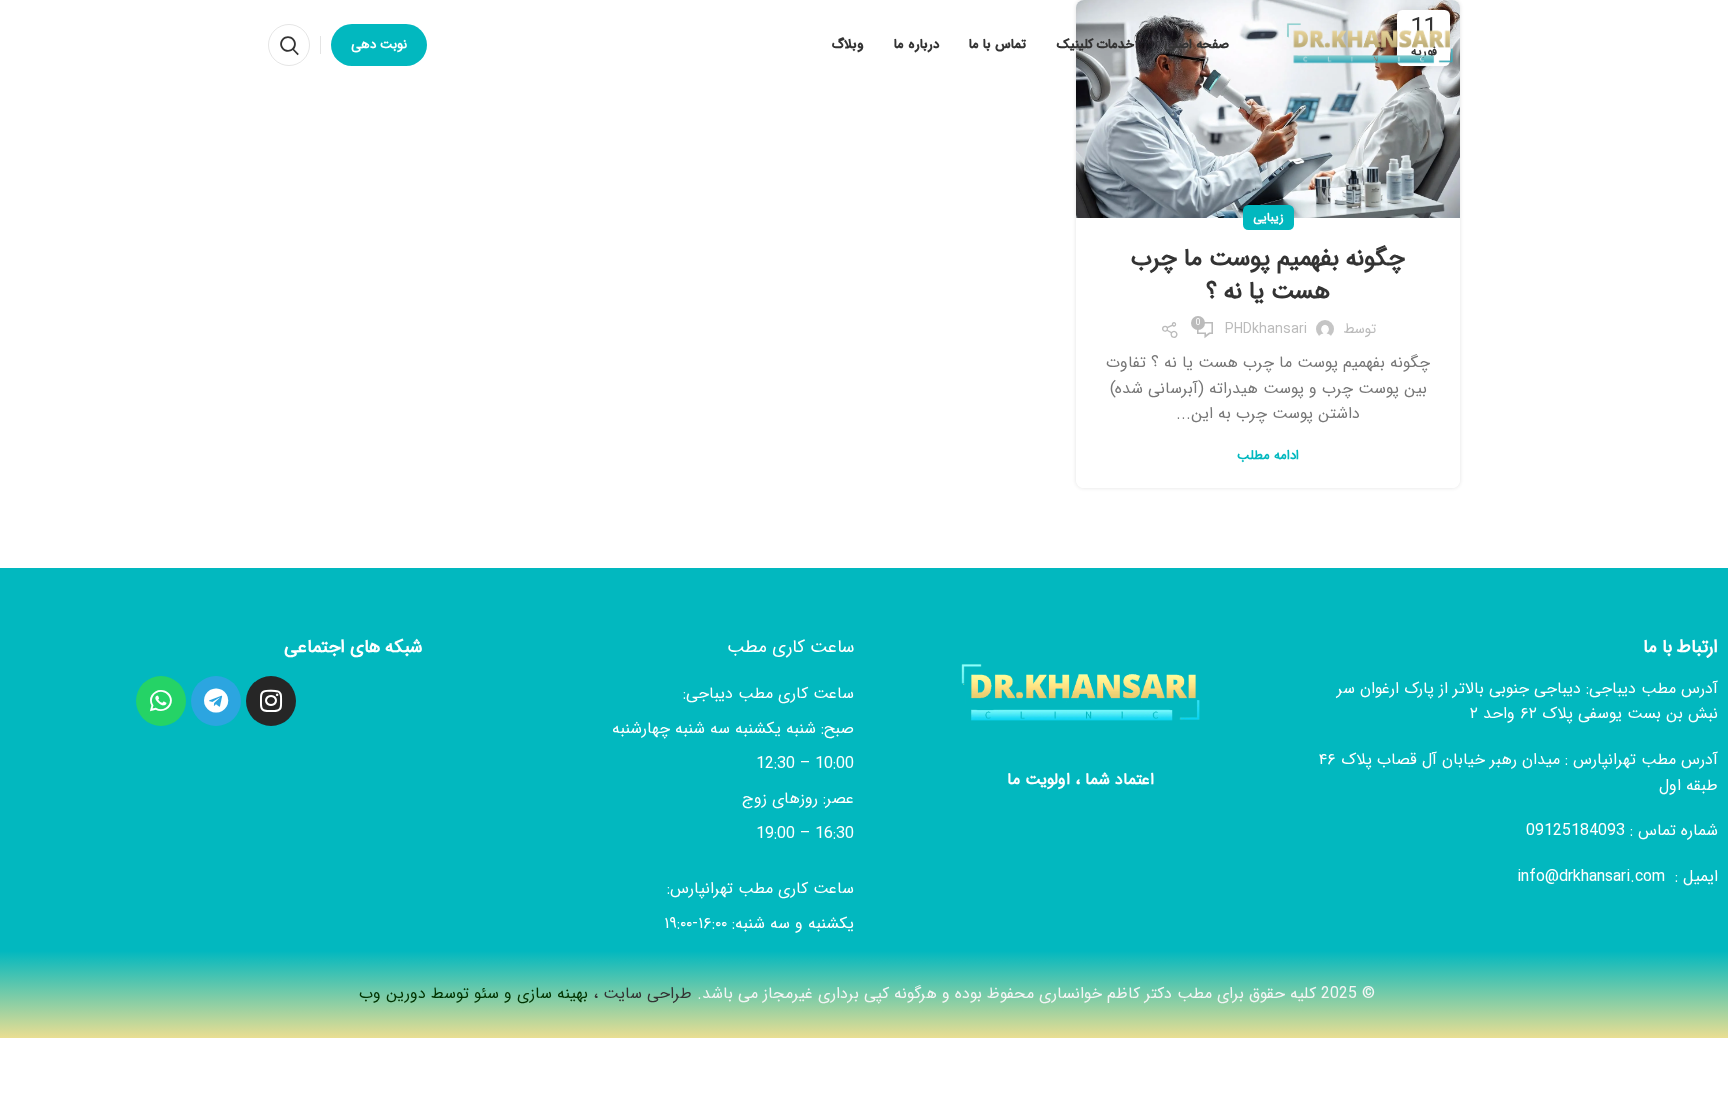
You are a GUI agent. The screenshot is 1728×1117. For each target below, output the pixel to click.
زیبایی (1268, 217)
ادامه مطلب (1268, 455)
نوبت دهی (379, 44)
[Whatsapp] (161, 701)
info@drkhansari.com (1591, 876)
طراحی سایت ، (523, 993)
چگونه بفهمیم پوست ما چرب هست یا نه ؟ (1268, 276)
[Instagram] (271, 701)
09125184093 (1578, 830)
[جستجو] (289, 45)
